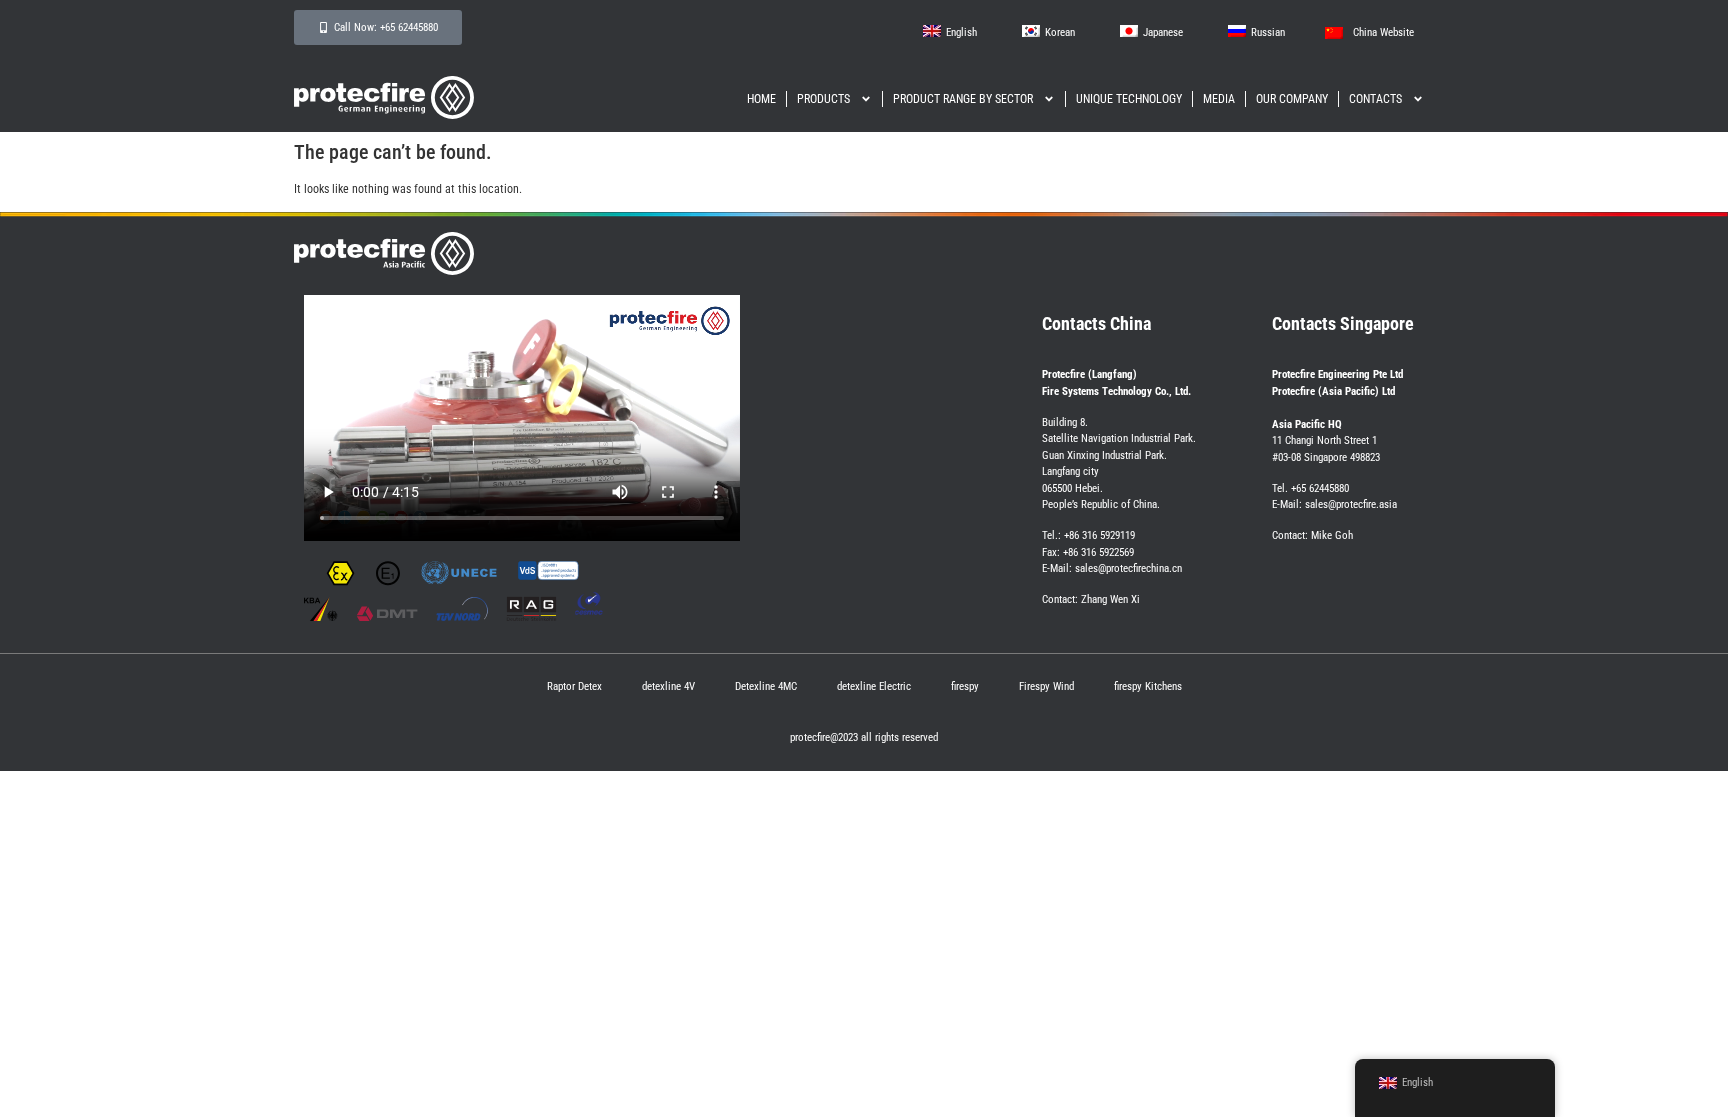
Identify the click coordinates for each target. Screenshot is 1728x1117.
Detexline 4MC (766, 686)
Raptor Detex (574, 686)
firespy (965, 686)
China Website (1383, 32)
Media (1219, 99)
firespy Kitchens (1148, 686)
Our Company (1292, 99)
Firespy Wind (1046, 686)
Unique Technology (1129, 99)
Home (761, 99)
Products (823, 99)
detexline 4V (668, 686)
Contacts (1375, 99)
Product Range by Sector (963, 99)
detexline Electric (874, 686)
